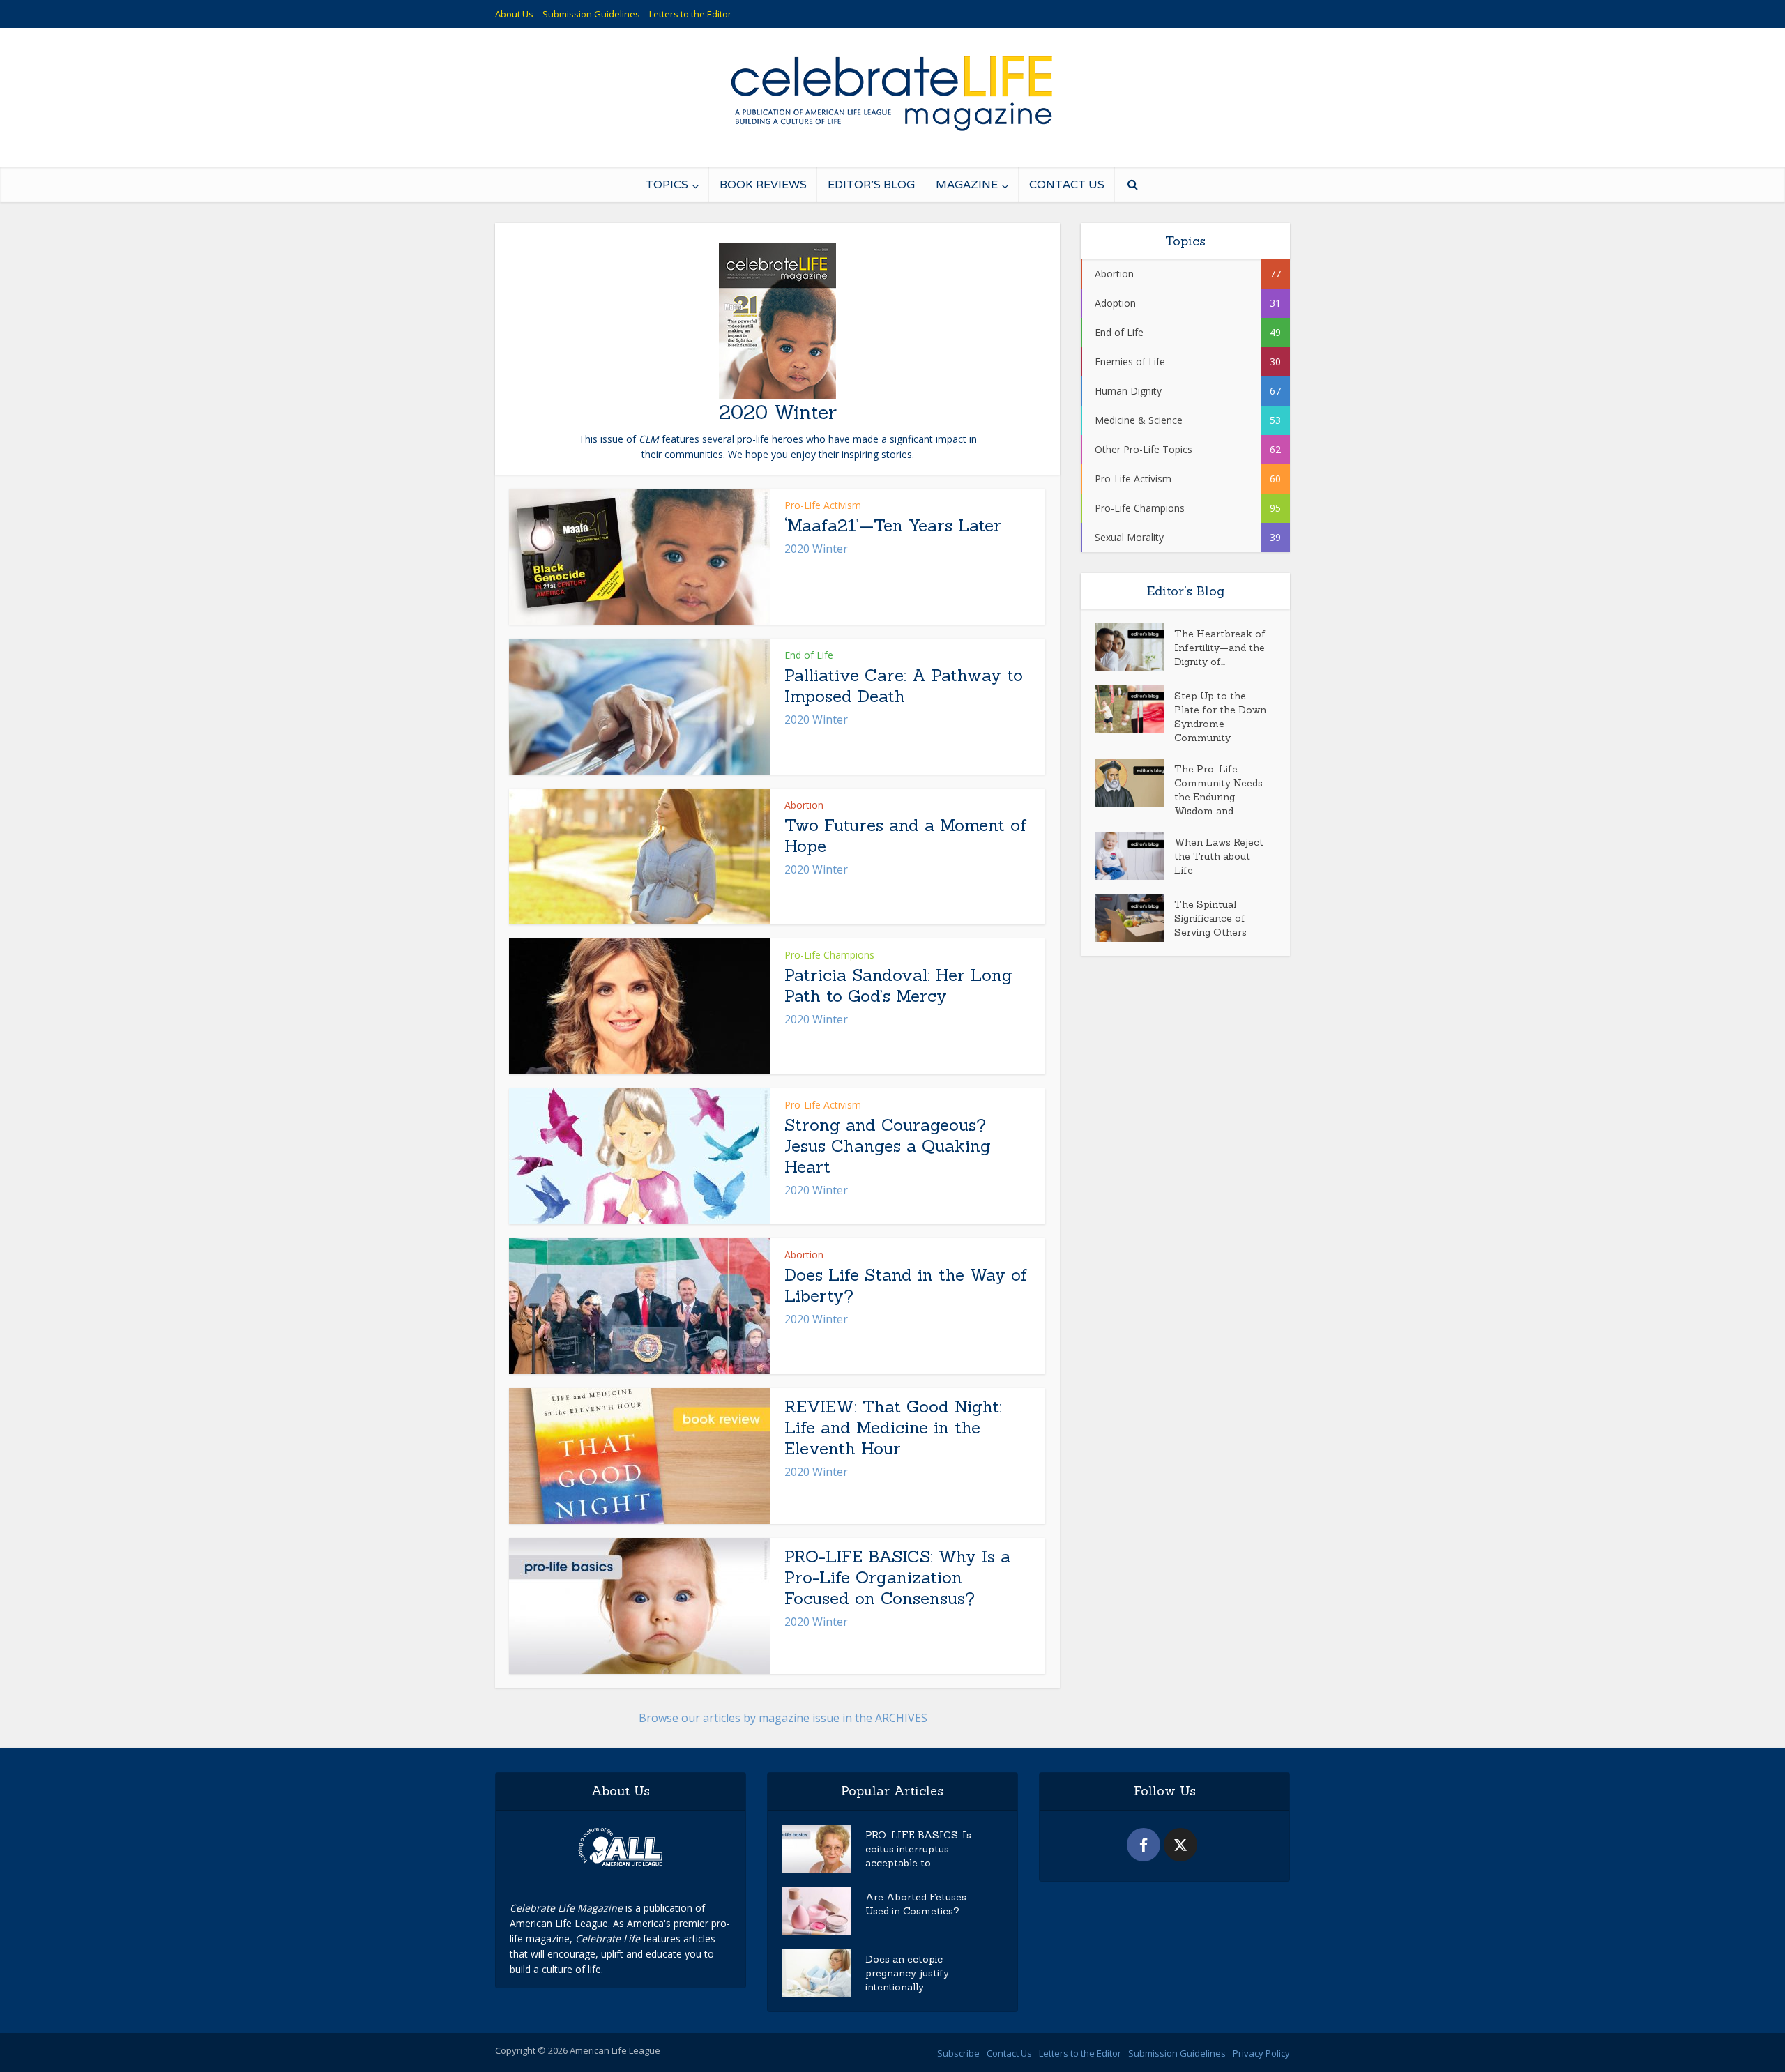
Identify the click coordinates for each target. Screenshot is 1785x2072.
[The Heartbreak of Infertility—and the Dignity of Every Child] (1134, 647)
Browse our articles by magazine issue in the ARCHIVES (783, 1718)
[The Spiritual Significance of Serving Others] (1134, 918)
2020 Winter (816, 549)
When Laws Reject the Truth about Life (1219, 856)
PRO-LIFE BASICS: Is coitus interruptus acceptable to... (918, 1849)
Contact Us (1067, 184)
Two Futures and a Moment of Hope (905, 836)
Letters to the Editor (690, 14)
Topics (667, 184)
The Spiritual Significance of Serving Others (1210, 918)
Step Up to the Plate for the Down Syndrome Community (1220, 717)
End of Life (809, 655)
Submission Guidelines (591, 14)
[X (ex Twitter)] (1180, 1845)
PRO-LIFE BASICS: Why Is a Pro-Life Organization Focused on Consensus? (897, 1577)
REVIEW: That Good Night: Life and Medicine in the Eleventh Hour (893, 1427)
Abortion (804, 805)
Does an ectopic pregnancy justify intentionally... (907, 1973)
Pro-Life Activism (823, 505)
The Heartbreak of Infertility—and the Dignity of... (1220, 648)
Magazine (967, 184)
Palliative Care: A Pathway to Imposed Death (904, 686)
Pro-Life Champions (829, 955)
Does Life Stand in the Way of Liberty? (906, 1285)
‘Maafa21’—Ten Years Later (893, 525)
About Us (514, 14)
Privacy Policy (1261, 2053)
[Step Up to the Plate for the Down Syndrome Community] (1134, 709)
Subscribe (958, 2053)
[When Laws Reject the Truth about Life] (1134, 856)
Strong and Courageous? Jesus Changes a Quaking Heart (888, 1146)
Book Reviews (763, 184)
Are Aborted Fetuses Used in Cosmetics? (916, 1904)
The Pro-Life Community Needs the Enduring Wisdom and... (1218, 790)
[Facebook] (1144, 1845)
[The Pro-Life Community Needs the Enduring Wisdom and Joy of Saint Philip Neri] (1134, 783)
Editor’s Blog (871, 184)
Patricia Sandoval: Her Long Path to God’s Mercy (898, 985)
